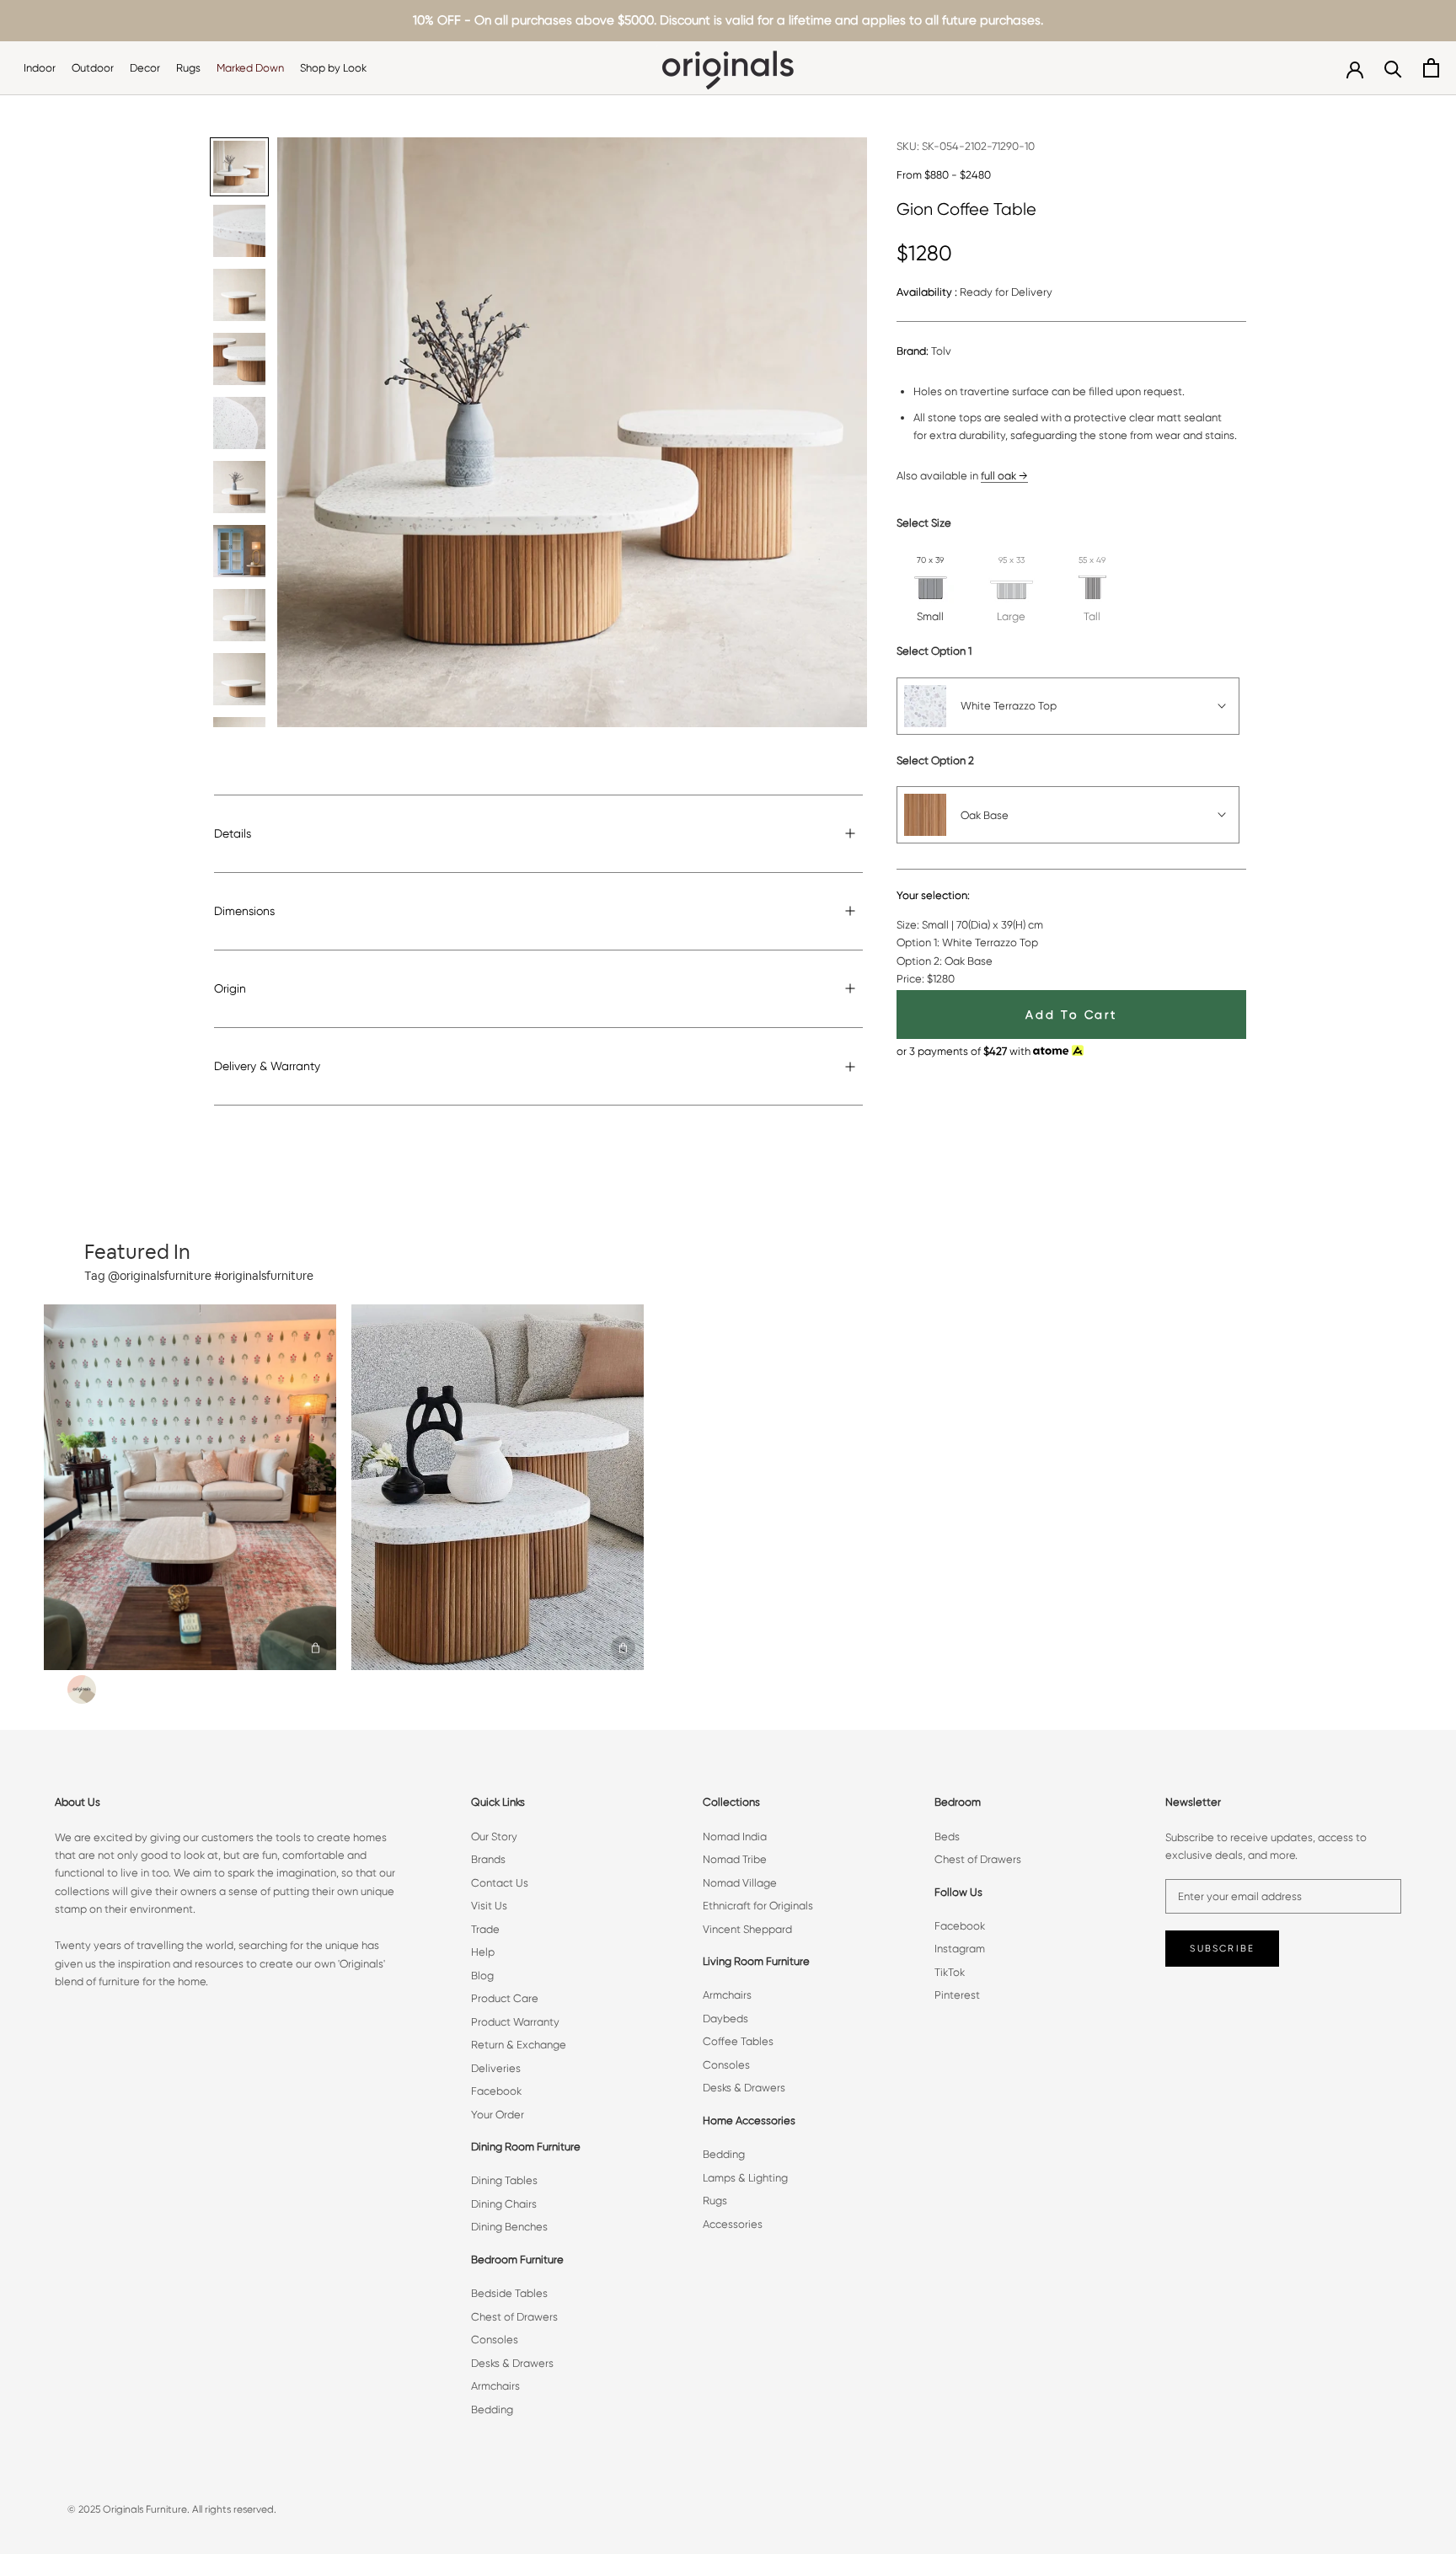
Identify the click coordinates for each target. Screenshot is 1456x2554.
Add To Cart (1071, 1015)
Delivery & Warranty (267, 1066)
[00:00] (572, 432)
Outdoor (93, 68)
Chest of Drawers (514, 2317)
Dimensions (244, 911)
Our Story (494, 1837)
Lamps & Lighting (745, 2178)
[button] (190, 1487)
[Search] (1393, 68)
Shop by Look (333, 68)
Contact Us (500, 1883)
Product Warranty (515, 2022)
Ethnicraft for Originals (758, 1906)
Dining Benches (509, 2227)
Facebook (496, 2091)
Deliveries (496, 2068)
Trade (485, 1929)
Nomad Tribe (735, 1859)
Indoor (40, 68)
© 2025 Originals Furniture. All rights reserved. (172, 2509)
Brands (488, 1859)
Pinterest (957, 1995)
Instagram (960, 1949)
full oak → (1004, 476)
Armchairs (495, 2386)
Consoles (495, 2340)
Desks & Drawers (512, 2363)
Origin (230, 988)
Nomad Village (740, 1883)
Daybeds (725, 2019)
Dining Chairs (504, 2204)
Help (483, 1952)
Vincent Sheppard (747, 1929)
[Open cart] (1431, 68)
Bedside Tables (509, 2293)
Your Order (498, 2115)
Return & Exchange (519, 2045)
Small (930, 616)
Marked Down (250, 68)
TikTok (950, 1972)
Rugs (188, 68)
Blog (482, 1976)
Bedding (492, 2409)
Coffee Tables (738, 2041)
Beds (947, 1837)
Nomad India (735, 1837)
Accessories (733, 2224)
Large (1011, 616)
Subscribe (1222, 1949)
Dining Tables (504, 2180)
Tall (1092, 616)
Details (233, 833)
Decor (145, 68)
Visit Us (489, 1906)
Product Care (505, 1998)
